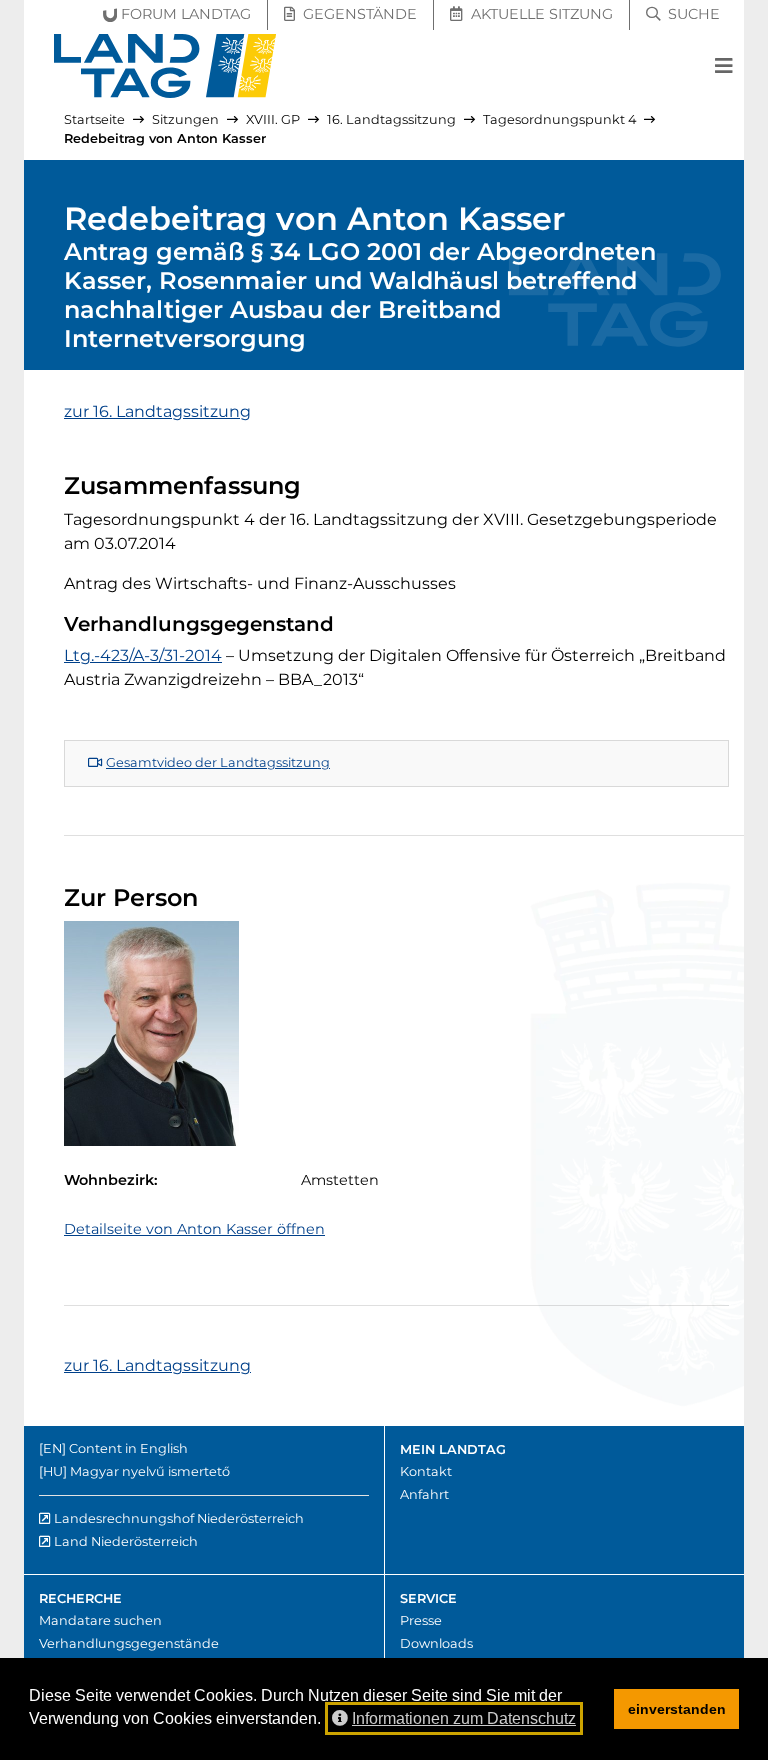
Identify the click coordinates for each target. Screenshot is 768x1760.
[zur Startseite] (165, 66)
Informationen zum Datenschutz (464, 1718)
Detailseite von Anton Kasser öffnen (194, 1229)
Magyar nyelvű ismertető (150, 1471)
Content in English (128, 1448)
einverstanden (677, 1709)
